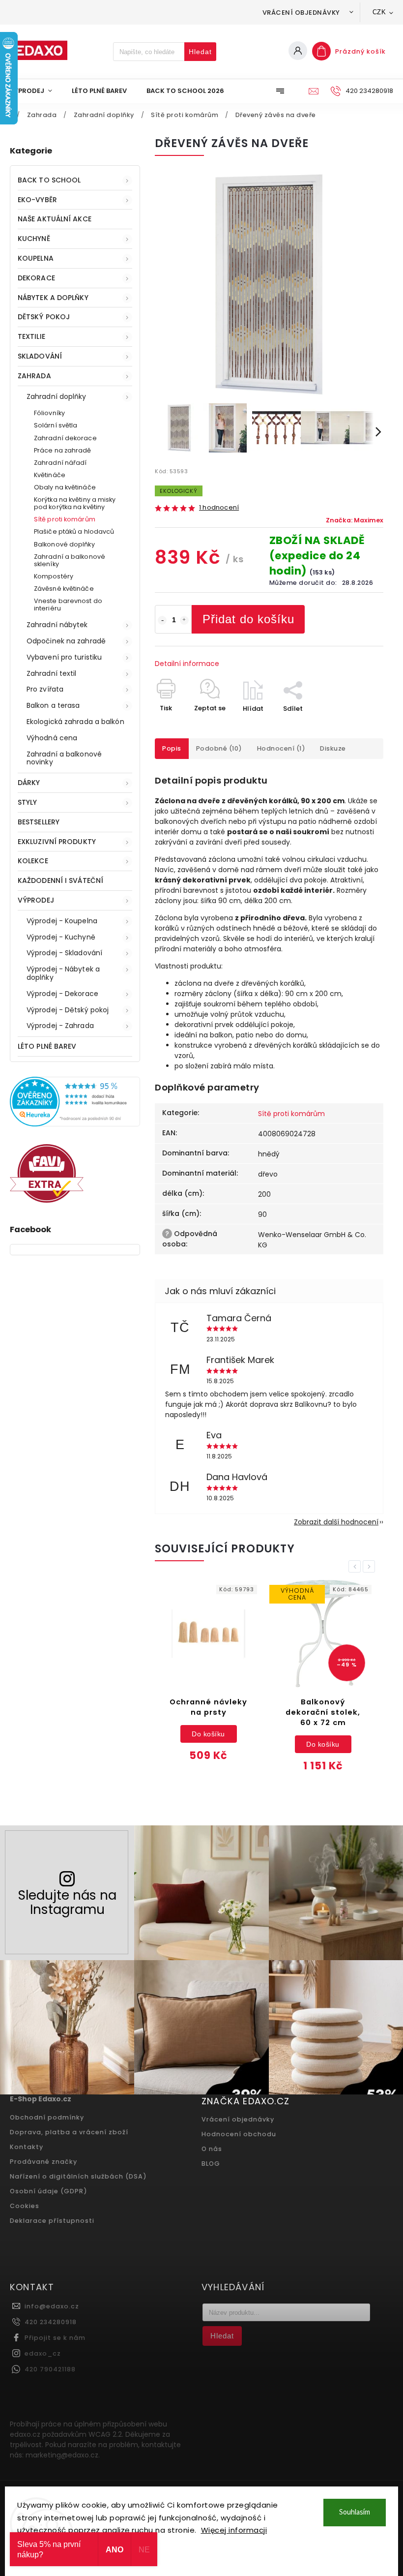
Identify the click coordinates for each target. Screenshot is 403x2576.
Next (371, 1566)
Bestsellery (39, 822)
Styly (28, 802)
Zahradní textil (52, 673)
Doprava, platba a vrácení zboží (69, 2132)
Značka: (355, 520)
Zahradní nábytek (57, 625)
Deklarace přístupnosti (52, 2221)
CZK (379, 12)
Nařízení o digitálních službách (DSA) (78, 2176)
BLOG (211, 2164)
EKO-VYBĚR (37, 200)
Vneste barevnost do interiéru (68, 605)
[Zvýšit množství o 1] (184, 620)
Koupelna (36, 258)
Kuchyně (34, 239)
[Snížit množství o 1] (162, 620)
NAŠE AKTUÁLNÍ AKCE (55, 219)
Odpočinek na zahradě (66, 641)
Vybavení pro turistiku (64, 657)
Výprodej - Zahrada (60, 1026)
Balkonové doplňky (64, 544)
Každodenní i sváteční (60, 880)
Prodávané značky (43, 2162)
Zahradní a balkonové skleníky (70, 560)
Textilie (31, 336)
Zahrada (34, 376)
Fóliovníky (49, 413)
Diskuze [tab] (333, 748)
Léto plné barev (47, 1046)
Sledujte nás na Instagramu (67, 1902)
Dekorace (36, 278)
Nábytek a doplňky (53, 298)
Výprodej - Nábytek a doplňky (63, 973)
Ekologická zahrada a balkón (75, 722)
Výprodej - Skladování (64, 953)
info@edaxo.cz (52, 2306)
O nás (212, 2149)
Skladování (40, 356)
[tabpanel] (208, 1678)
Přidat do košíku (248, 619)
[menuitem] (36, 91)
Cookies (25, 2206)
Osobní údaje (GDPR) (49, 2191)
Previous (356, 1566)
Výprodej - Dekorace (62, 994)
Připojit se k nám (55, 2338)
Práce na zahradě (63, 450)
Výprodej (36, 900)
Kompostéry (54, 576)
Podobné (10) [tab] (219, 748)
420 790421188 (50, 2369)
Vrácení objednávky (301, 13)
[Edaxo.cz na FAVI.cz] (47, 1200)
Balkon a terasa (53, 705)
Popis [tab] (172, 748)
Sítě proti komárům (65, 519)
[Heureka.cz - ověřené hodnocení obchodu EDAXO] (75, 1124)
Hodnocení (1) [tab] (281, 748)
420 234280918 (51, 2322)
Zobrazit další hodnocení (336, 1522)
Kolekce (33, 861)
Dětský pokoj (44, 317)
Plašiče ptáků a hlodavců (74, 531)
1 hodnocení (219, 508)
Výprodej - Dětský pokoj (68, 1010)
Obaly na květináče (65, 487)
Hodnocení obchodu (239, 2134)
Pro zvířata (45, 689)
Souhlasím (355, 2512)
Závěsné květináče (64, 589)
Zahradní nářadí (60, 463)
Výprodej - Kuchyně (61, 937)
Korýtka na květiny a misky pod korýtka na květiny (75, 503)
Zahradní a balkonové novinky (64, 758)
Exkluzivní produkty (57, 842)
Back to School (49, 180)
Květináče (50, 475)
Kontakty (27, 2147)
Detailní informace (187, 664)
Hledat (200, 52)
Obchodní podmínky (47, 2117)
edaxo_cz (43, 2353)
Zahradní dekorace (65, 438)
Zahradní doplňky (57, 396)
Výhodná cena (52, 738)
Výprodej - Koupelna (62, 921)
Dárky (29, 783)
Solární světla (56, 425)
